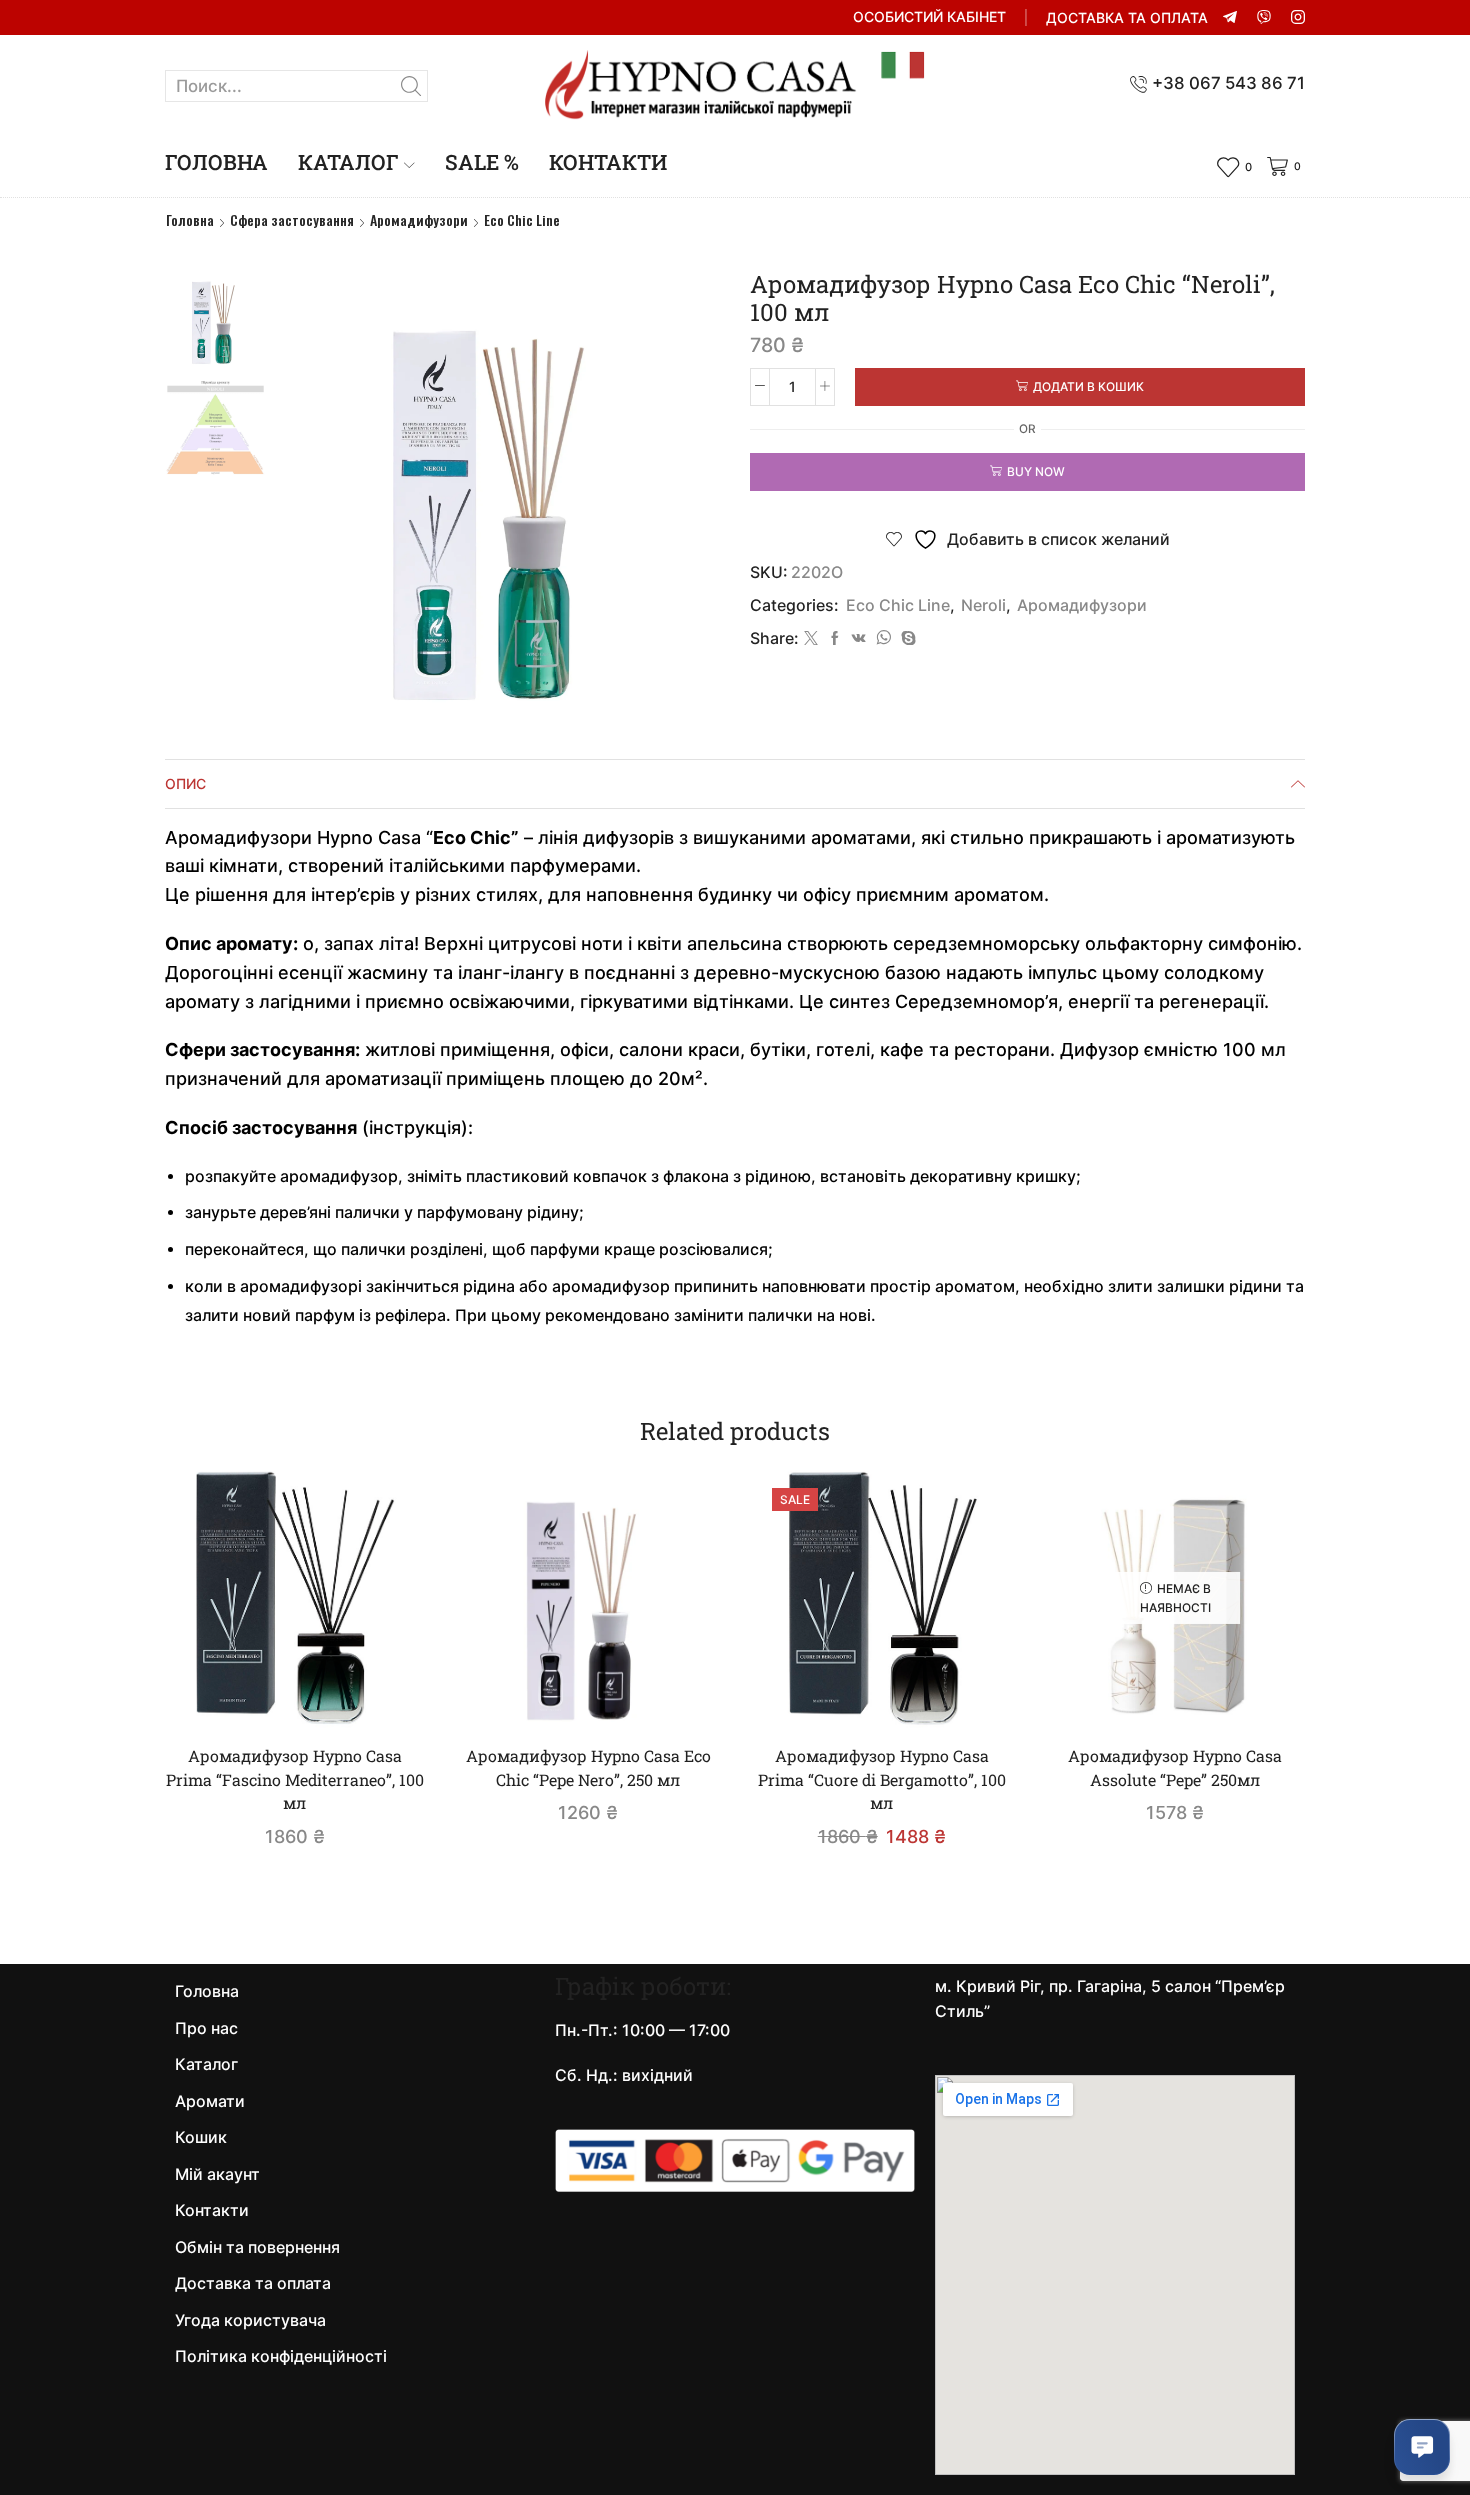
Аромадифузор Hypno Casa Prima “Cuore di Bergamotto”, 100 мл (882, 1779)
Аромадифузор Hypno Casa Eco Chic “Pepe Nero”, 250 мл (588, 1767)
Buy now (1036, 471)
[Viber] (1264, 18)
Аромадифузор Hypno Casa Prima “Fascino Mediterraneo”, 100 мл (295, 1779)
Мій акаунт (217, 2174)
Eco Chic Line (522, 220)
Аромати (210, 2101)
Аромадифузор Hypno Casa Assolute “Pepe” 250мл (1175, 1767)
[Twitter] (811, 638)
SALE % (482, 162)
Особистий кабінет (929, 16)
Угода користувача (250, 2320)
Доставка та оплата (1127, 17)
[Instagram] (1298, 18)
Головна (216, 162)
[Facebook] (835, 638)
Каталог (348, 162)
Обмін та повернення (257, 2247)
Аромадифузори (419, 220)
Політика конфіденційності (281, 2356)
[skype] (906, 638)
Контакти (608, 162)
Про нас (206, 2028)
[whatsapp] (883, 638)
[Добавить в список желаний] (382, 1695)
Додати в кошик (1088, 386)
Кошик (201, 2137)
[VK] (859, 638)
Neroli (983, 605)
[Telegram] (1230, 18)
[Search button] (412, 86)
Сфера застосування (292, 220)
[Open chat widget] (1422, 2447)
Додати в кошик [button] (305, 1695)
